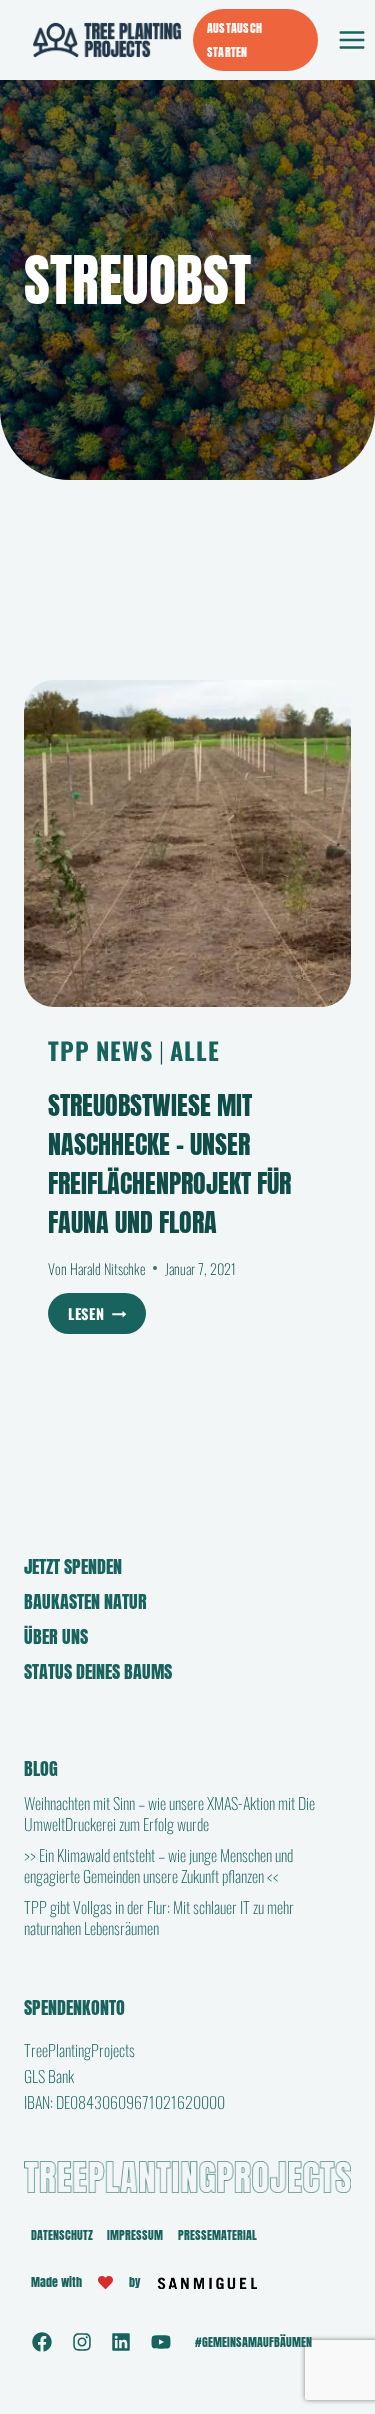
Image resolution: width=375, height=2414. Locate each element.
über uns (56, 1636)
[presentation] (187, 843)
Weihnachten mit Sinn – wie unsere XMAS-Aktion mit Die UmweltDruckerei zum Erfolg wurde (169, 1813)
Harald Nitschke (107, 1268)
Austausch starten (234, 40)
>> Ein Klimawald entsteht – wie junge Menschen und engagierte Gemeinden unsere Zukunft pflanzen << (158, 1865)
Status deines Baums (98, 1671)
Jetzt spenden (73, 1566)
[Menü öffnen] (351, 39)
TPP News (100, 1050)
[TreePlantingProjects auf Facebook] (42, 2342)
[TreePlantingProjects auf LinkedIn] (121, 2342)
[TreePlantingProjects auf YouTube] (161, 2342)
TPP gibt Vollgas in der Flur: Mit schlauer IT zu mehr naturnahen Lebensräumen (159, 1917)
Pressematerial (217, 2235)
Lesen (107, 1316)
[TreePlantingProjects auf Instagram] (82, 2342)
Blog (41, 1768)
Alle (194, 1050)
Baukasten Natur (85, 1601)
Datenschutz (62, 2235)
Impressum (135, 2235)
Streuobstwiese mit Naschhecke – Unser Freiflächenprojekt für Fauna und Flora (169, 1163)
